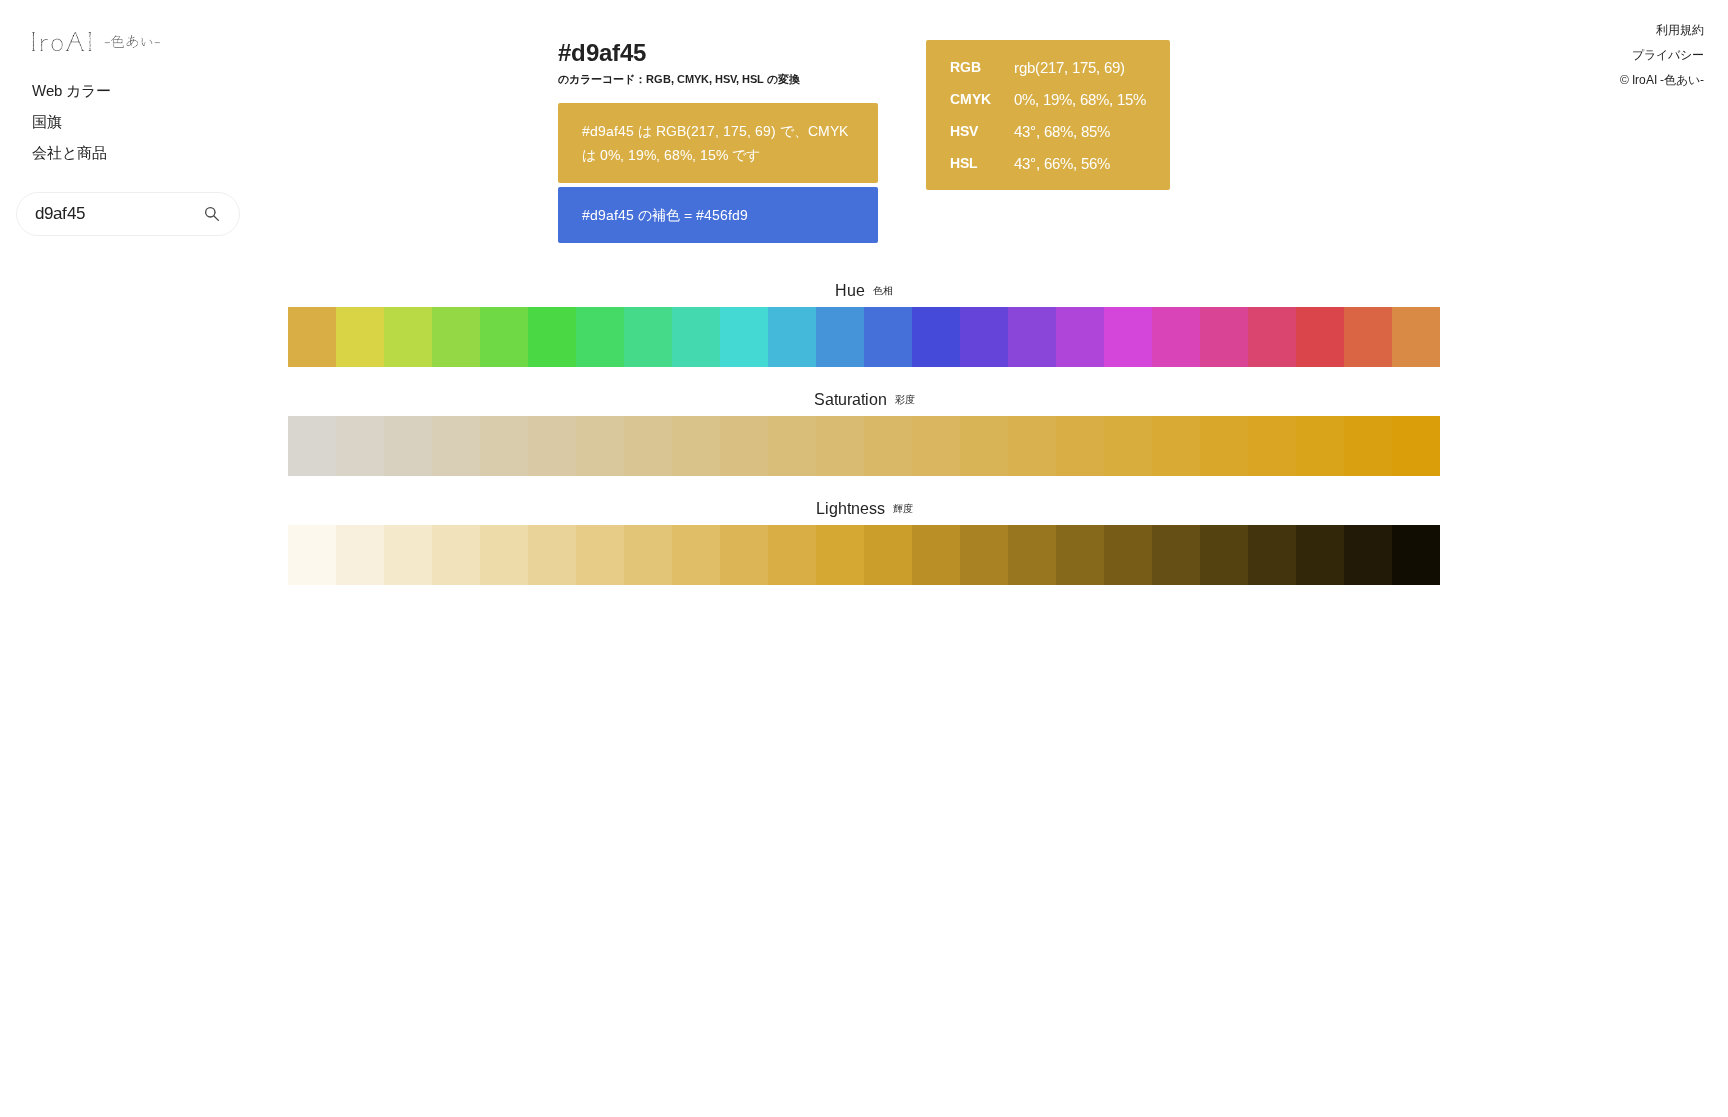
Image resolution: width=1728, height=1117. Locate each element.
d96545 (1368, 337)
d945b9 (1176, 337)
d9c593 (648, 446)
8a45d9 (1032, 337)
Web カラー (71, 90)
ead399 (552, 555)
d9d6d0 (312, 446)
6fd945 (504, 337)
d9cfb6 (456, 446)
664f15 (1176, 555)
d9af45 (312, 337)
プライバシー (1668, 55)
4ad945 (552, 337)
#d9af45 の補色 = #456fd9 (665, 215)
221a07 (1368, 555)
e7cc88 (600, 555)
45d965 (600, 337)
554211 (1224, 555)
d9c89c (600, 446)
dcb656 (744, 555)
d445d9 (1128, 337)
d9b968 (888, 446)
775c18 (1128, 555)
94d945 (456, 337)
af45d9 (1080, 337)
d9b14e (1032, 446)
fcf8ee (312, 555)
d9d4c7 (360, 446)
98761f (1032, 555)
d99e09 (1416, 446)
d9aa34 (1176, 446)
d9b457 (984, 446)
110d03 (1416, 555)
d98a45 (1416, 337)
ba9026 (936, 555)
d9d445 (360, 337)
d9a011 (1368, 446)
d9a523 (1272, 446)
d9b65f (936, 446)
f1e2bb (456, 555)
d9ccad (504, 446)
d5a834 (840, 555)
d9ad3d (1128, 446)
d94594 (1224, 337)
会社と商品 (69, 152)
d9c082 (744, 446)
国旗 (47, 121)
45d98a (648, 337)
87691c (1080, 555)
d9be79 (792, 446)
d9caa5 (552, 446)
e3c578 (648, 555)
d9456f (1272, 337)
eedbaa (504, 555)
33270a (1320, 555)
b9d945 (408, 337)
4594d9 (840, 337)
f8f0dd (360, 555)
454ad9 (936, 337)
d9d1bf (408, 446)
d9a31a (1320, 446)
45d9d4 (744, 337)
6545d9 (984, 337)
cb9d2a (888, 555)
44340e (1272, 555)
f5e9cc (408, 555)
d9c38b (696, 446)
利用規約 (1680, 30)
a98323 (984, 555)
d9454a (1320, 337)
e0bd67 (696, 555)
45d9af (696, 337)
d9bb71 (840, 446)
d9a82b (1224, 446)
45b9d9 (792, 337)
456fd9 (888, 337)
